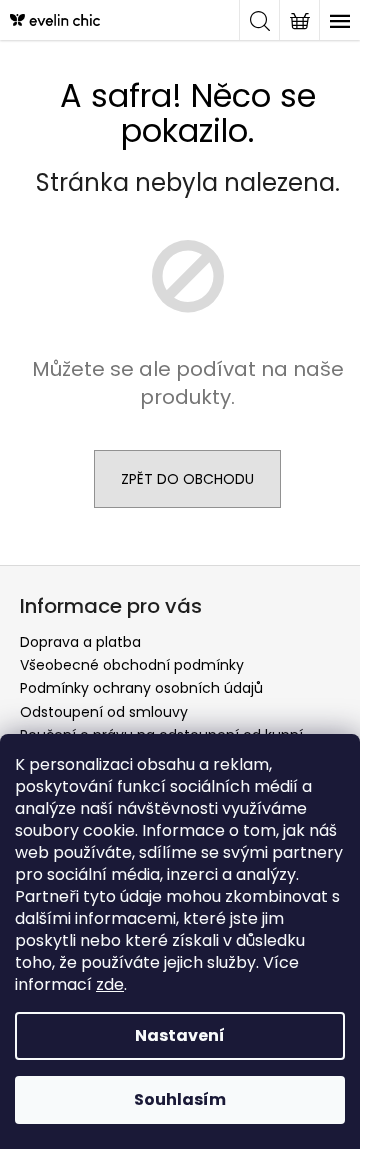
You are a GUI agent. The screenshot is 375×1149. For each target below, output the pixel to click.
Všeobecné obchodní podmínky (132, 665)
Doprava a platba (80, 642)
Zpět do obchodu (187, 479)
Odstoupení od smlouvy (104, 712)
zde (110, 984)
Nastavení (180, 1035)
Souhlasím (180, 1099)
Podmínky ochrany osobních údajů (141, 688)
